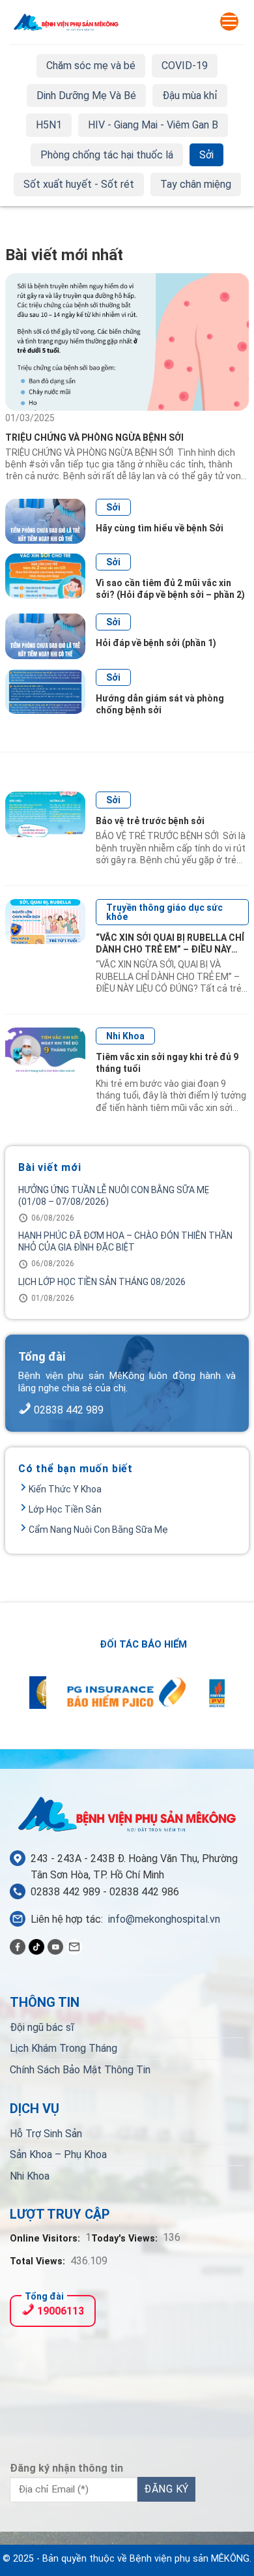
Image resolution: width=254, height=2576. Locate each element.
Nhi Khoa (125, 1036)
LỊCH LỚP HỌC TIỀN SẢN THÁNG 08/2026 (102, 1282)
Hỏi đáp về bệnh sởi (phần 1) (156, 643)
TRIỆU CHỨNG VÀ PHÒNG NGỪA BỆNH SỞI (95, 437)
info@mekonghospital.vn (164, 1919)
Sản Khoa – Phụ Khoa (58, 2154)
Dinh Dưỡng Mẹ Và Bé (86, 96)
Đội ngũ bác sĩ (42, 2027)
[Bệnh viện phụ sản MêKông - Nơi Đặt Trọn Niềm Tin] (66, 22)
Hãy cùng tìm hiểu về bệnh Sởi (160, 528)
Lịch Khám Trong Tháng (63, 2048)
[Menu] (229, 22)
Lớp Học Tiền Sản (65, 1509)
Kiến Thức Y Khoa (65, 1489)
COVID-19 (185, 66)
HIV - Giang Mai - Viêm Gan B (153, 125)
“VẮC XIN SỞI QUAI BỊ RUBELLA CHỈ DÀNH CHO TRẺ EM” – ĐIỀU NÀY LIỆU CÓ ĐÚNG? (170, 949)
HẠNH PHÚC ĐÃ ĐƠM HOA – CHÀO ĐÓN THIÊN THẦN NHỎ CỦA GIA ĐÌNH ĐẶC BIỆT (125, 1241)
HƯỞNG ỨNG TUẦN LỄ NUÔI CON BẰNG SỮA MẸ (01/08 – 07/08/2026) (114, 1196)
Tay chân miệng (196, 184)
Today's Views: (126, 2239)
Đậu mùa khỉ (190, 96)
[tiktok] (36, 1946)
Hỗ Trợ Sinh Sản (46, 2134)
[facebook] (18, 1946)
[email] (74, 1946)
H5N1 (49, 125)
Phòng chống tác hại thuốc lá (107, 155)
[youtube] (55, 1946)
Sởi (206, 155)
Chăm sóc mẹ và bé (91, 66)
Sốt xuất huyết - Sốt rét (79, 184)
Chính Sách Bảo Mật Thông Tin (80, 2070)
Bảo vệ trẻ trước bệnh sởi (150, 821)
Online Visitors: (46, 2239)
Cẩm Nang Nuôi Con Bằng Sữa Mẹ (98, 1530)
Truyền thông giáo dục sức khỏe (164, 912)
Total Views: (39, 2261)
